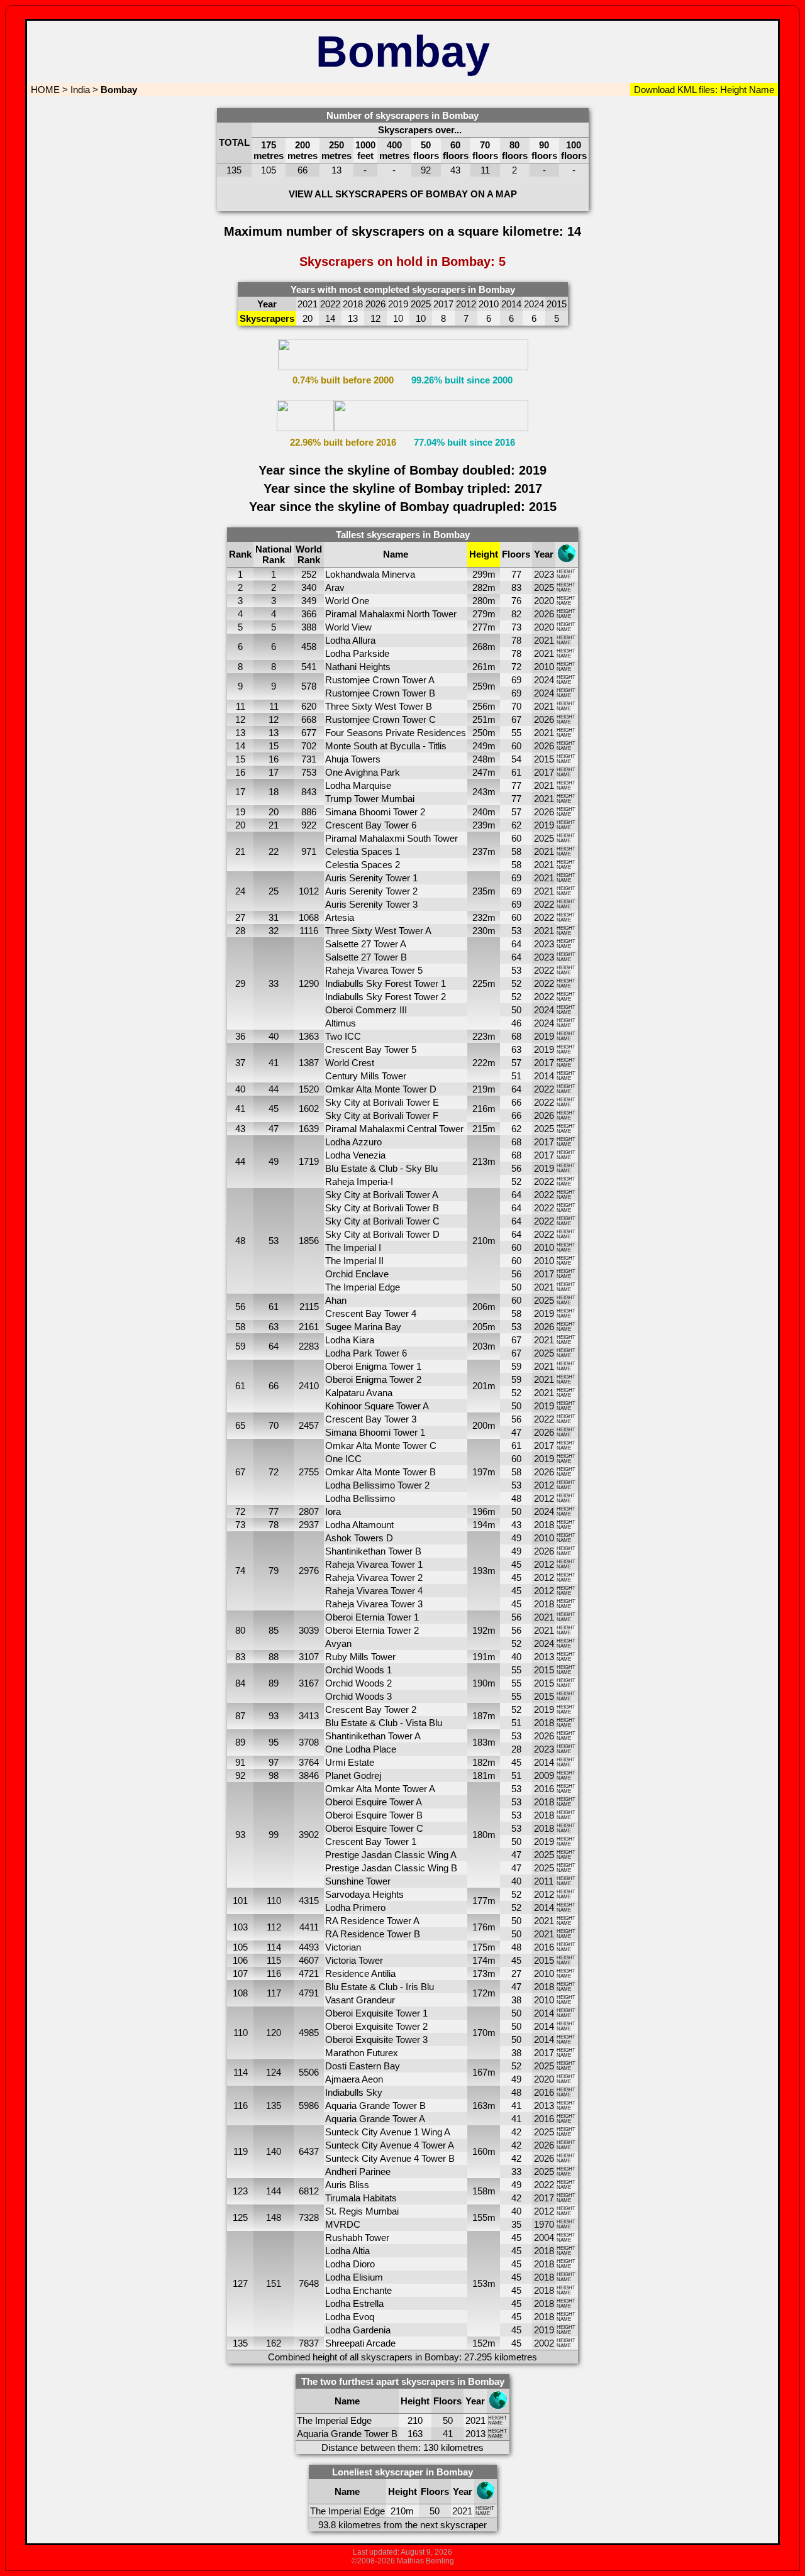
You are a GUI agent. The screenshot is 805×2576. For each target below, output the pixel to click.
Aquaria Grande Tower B (375, 2105)
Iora (333, 1511)
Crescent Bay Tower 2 (371, 1709)
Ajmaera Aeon (354, 2079)
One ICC (343, 1459)
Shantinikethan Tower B (373, 1551)
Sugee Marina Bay (363, 1327)
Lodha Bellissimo (360, 1498)
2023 (544, 574)
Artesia (340, 917)
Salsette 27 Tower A (366, 944)
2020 (544, 601)
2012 (544, 1485)
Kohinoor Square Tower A (377, 1406)
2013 (544, 1657)
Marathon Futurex (362, 2053)
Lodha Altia (347, 2251)
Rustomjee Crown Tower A (380, 680)
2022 (544, 904)
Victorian (343, 1947)
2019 (544, 825)
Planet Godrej (353, 1775)
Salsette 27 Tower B (366, 957)
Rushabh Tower (357, 2237)
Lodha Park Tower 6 (366, 1353)
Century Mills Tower (366, 1076)
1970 (544, 2224)
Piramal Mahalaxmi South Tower (391, 838)
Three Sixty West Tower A (378, 931)
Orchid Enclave (357, 1274)
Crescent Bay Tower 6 (371, 825)
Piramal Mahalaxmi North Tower (391, 614)
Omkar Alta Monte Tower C (381, 1445)
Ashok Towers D (359, 1538)
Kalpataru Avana (359, 1393)
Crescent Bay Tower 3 (371, 1419)
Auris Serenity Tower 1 (371, 878)
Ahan (336, 1300)
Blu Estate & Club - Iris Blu (380, 1987)
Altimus (341, 1023)
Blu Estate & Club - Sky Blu (381, 1168)
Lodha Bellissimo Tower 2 (377, 1485)
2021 (544, 640)
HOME (44, 90)
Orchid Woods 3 (358, 1696)
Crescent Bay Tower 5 (371, 1049)
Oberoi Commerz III (366, 1010)
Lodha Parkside (357, 653)
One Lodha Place (361, 1749)
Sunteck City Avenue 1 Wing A (388, 2132)
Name (760, 90)
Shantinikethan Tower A (373, 1736)
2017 (544, 772)
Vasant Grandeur (360, 2000)
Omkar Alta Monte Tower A (380, 1789)
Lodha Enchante (358, 2290)
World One (347, 601)
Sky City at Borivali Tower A (382, 1195)
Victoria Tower (354, 1960)
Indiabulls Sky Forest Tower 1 (386, 983)
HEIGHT (566, 572)
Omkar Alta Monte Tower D (381, 1089)
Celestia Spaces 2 (363, 865)
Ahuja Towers (353, 759)
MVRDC (343, 2224)
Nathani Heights (358, 667)
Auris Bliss (347, 2185)
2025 (544, 587)
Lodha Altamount (359, 1525)
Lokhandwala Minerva (370, 574)
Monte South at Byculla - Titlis (386, 746)
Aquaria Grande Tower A (375, 2119)
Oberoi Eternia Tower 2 (372, 1630)
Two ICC (343, 1036)
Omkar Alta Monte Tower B (380, 1472)
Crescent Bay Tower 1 (371, 1841)
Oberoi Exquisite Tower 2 (376, 2026)
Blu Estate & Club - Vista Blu (384, 1723)
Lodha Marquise (358, 785)
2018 (544, 1525)
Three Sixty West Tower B (379, 706)
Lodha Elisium (354, 2277)
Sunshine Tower (358, 1881)
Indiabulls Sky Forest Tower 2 (386, 997)
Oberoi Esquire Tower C (374, 1828)
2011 (544, 1881)
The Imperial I (353, 1247)
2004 (544, 2237)
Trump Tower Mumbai (370, 799)
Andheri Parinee (358, 2171)
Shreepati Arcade (360, 2343)
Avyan (338, 1643)
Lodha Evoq (350, 2317)
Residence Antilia (360, 1973)
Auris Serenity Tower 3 (371, 904)
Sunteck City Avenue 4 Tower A (390, 2145)
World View (348, 627)
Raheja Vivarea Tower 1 (374, 1564)
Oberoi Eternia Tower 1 (372, 1617)
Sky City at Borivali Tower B (382, 1208)
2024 (544, 680)
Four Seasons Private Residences (396, 733)
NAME (564, 577)
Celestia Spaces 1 (363, 851)
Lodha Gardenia (358, 2330)
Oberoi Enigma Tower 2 (373, 1379)
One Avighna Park (363, 772)
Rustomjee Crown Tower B (380, 693)
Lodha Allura (350, 640)
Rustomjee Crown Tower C (380, 719)
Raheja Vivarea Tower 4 (374, 1591)
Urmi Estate (350, 1762)
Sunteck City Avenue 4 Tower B (390, 2158)
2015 (544, 759)
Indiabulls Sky (354, 2092)
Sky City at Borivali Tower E (382, 1102)
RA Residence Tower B (373, 1934)
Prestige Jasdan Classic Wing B (391, 1868)
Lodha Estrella (354, 2304)
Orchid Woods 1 (358, 1670)
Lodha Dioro (350, 2264)
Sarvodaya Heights (364, 1894)
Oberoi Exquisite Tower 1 (376, 2013)
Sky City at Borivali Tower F (382, 1115)
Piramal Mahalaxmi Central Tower (394, 1129)
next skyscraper (453, 2525)
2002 (544, 2343)
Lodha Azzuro (353, 1142)
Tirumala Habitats (361, 2198)
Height (732, 90)
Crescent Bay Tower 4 (371, 1313)
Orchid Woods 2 (358, 1683)
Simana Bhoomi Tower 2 (375, 812)
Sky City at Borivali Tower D (382, 1234)
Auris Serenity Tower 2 (371, 891)
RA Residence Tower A (372, 1921)
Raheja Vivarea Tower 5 (374, 970)
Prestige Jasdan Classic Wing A (391, 1855)
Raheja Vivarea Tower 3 (374, 1604)
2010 (544, 667)
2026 (544, 614)
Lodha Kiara (350, 1340)
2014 (544, 1076)
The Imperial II (354, 1261)
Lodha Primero (355, 1907)
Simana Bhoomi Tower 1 (375, 1432)
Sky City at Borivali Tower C (382, 1221)
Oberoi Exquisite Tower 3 (376, 2039)
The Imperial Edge (363, 1287)
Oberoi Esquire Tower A (374, 1802)
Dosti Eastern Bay (363, 2066)
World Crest (350, 1063)
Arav (335, 587)
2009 (544, 1775)
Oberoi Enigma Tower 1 (373, 1366)
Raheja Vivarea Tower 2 (374, 1577)
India (80, 90)
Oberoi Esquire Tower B (374, 1815)
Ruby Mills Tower (360, 1657)
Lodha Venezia (355, 1155)
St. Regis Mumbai (362, 2211)
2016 (544, 1789)
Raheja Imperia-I (359, 1181)
